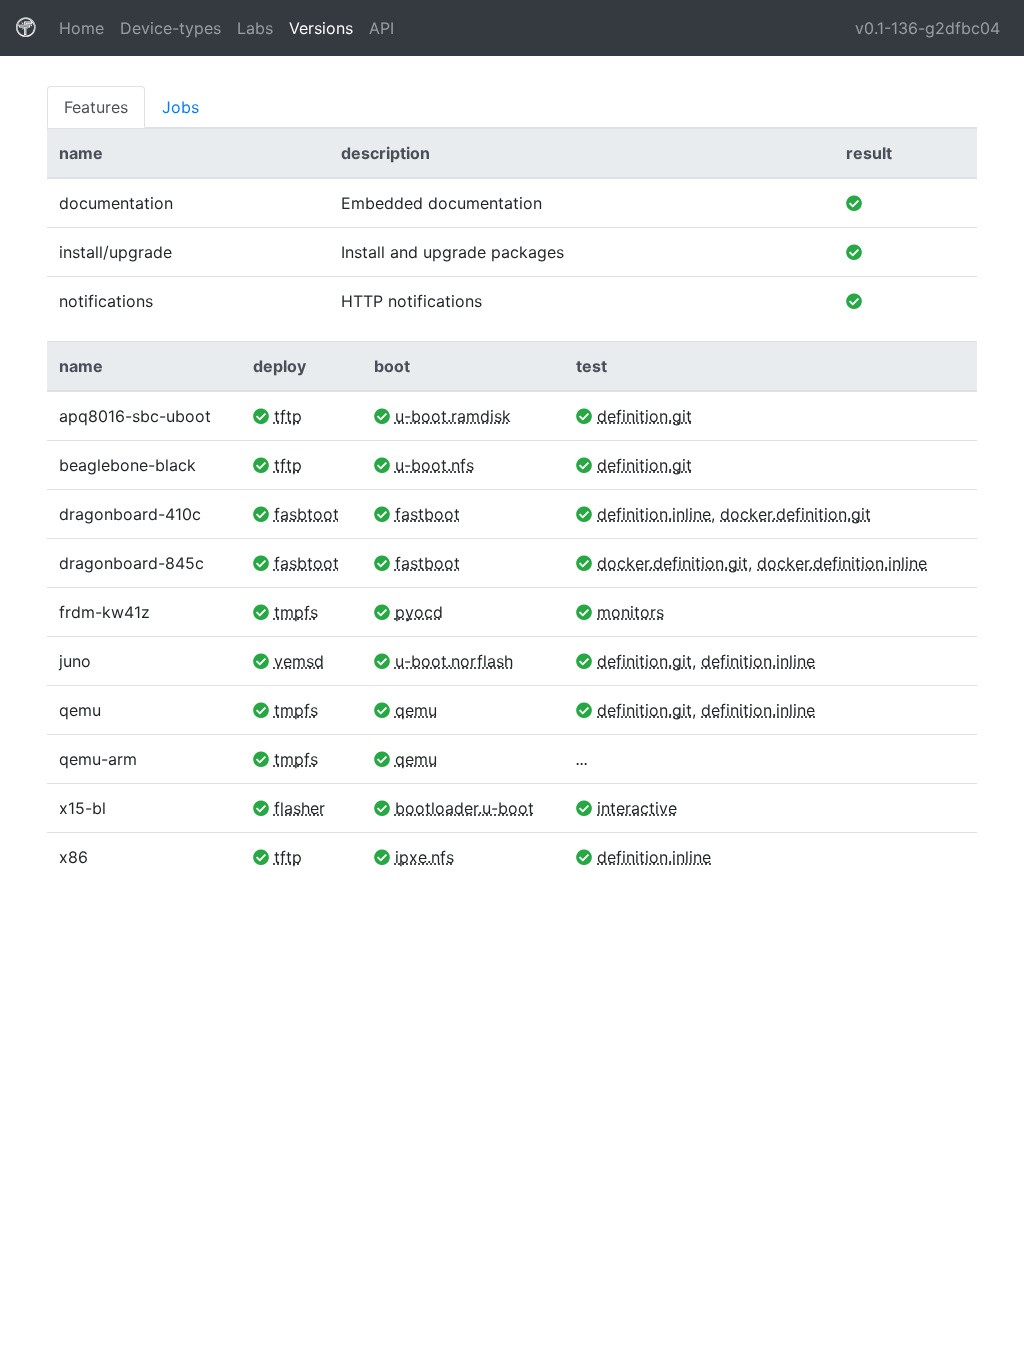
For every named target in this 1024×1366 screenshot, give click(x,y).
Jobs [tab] (180, 107)
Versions (321, 28)
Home (85, 27)
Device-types (170, 28)
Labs (255, 28)
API (381, 28)
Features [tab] (96, 107)
